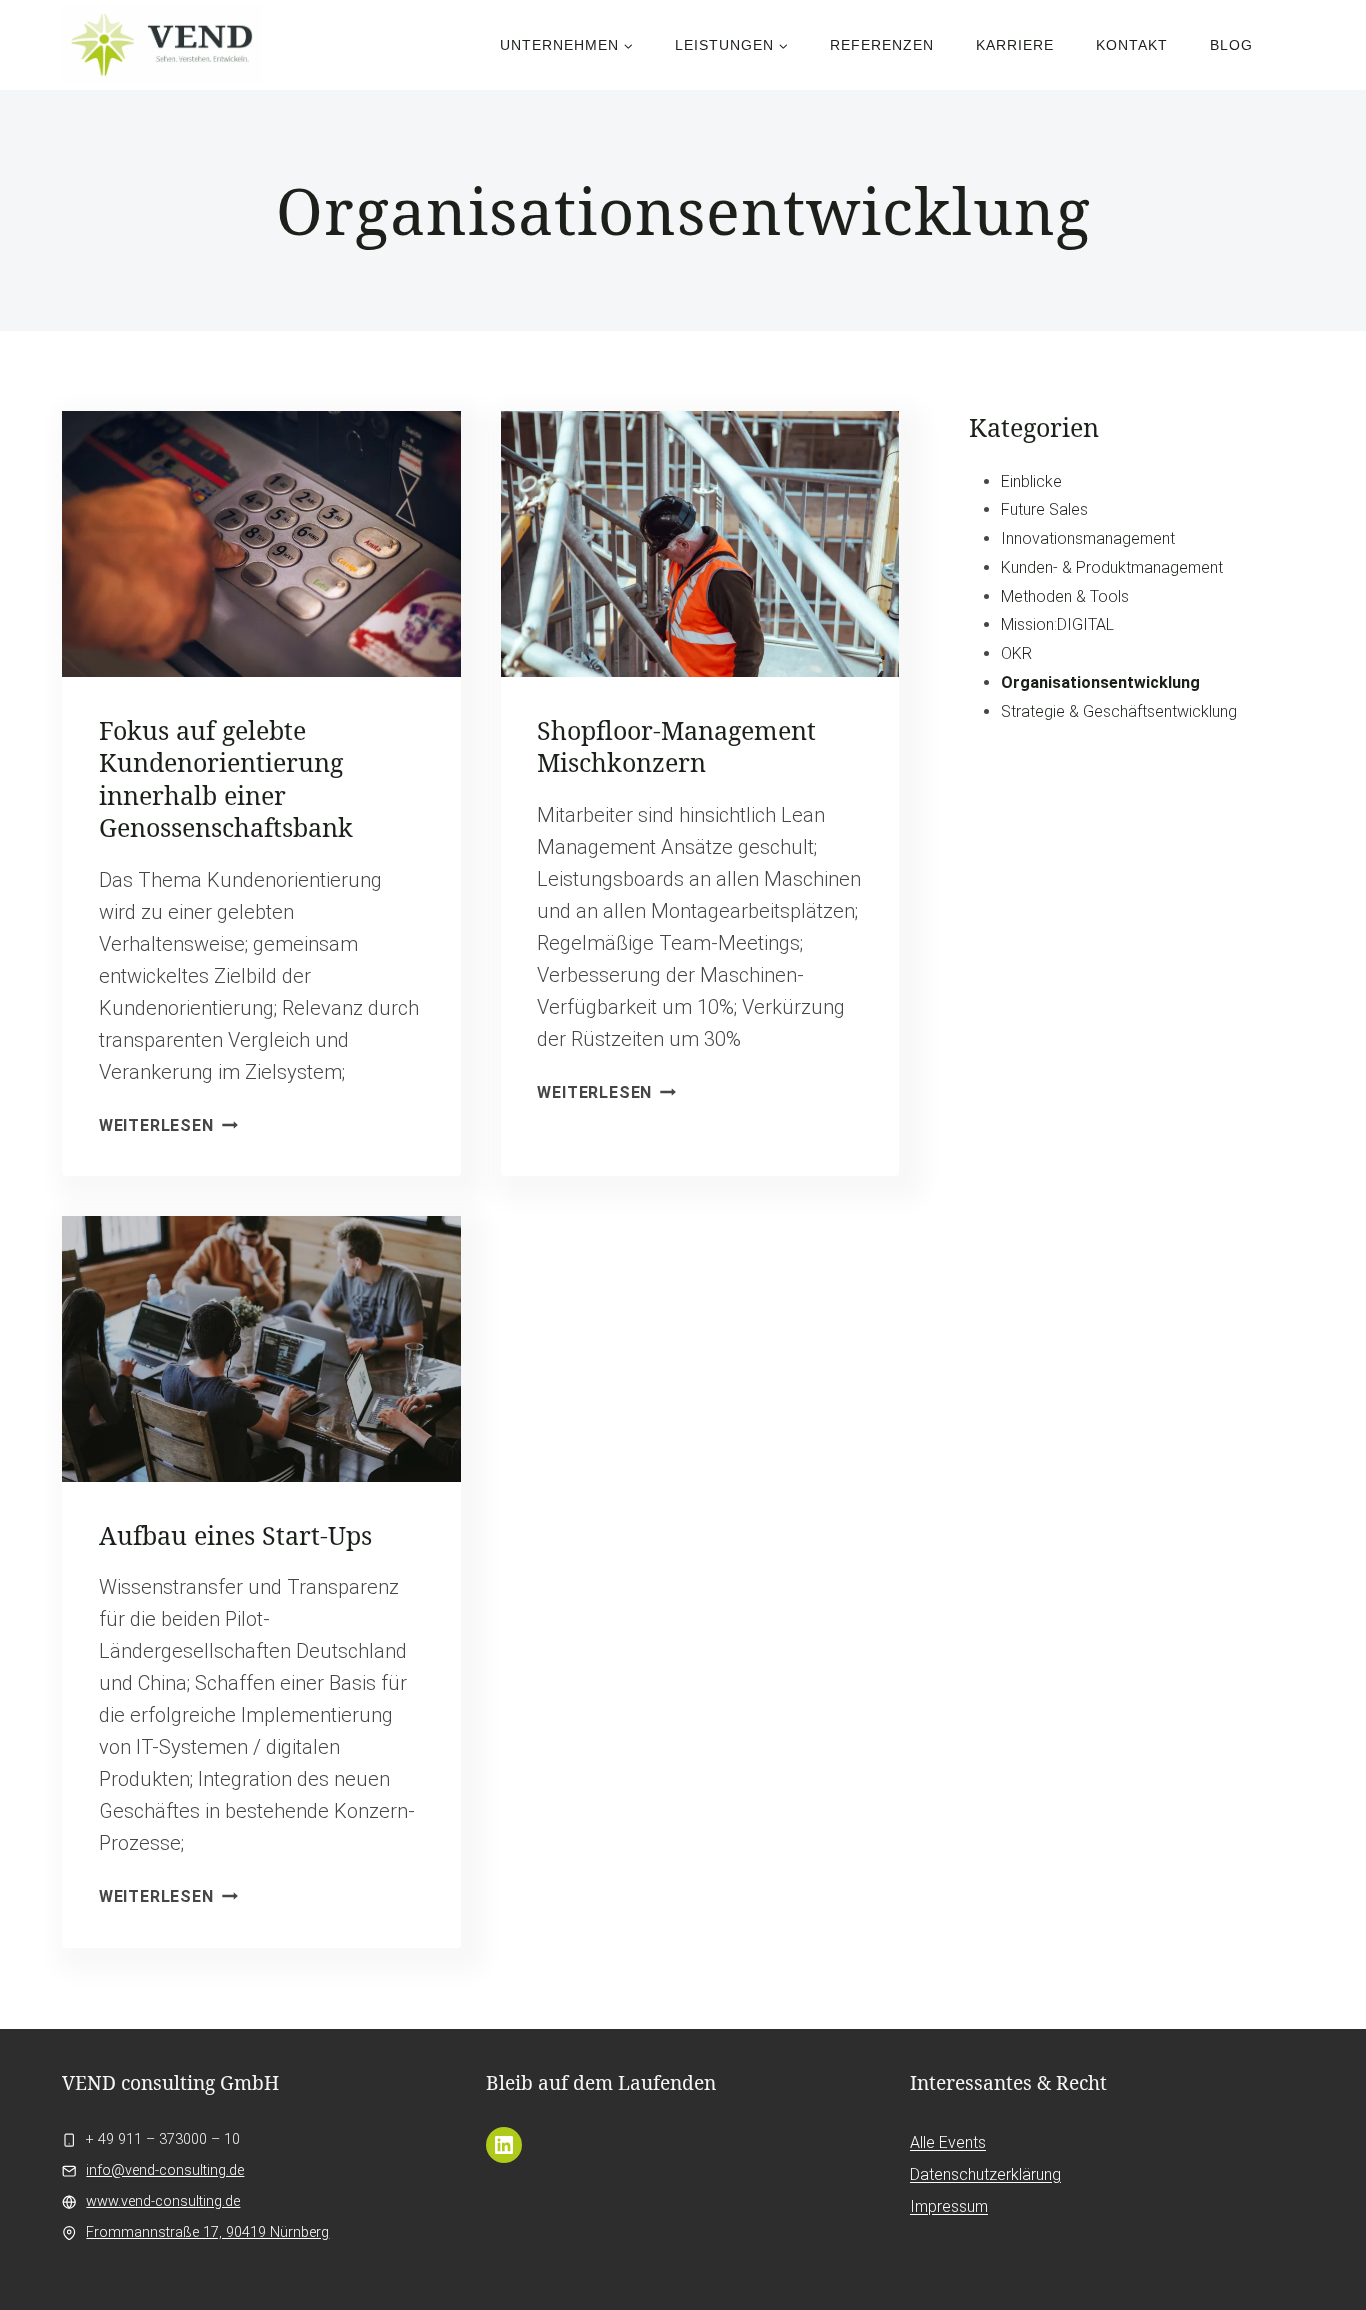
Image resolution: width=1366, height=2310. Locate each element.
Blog (1231, 45)
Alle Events (948, 2142)
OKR (1016, 653)
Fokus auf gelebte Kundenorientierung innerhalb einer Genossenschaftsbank (226, 779)
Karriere (1015, 45)
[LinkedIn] (504, 2145)
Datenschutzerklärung (985, 2174)
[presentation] (261, 544)
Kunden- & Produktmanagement (1112, 567)
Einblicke (1031, 481)
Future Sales (1044, 509)
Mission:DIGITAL (1057, 624)
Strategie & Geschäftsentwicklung (1119, 711)
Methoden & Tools (1065, 596)
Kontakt (1132, 45)
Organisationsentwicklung (1100, 682)
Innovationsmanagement (1088, 538)
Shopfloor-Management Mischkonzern (676, 746)
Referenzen (882, 45)
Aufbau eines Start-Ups (235, 1535)
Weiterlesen (168, 1125)
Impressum (949, 2206)
